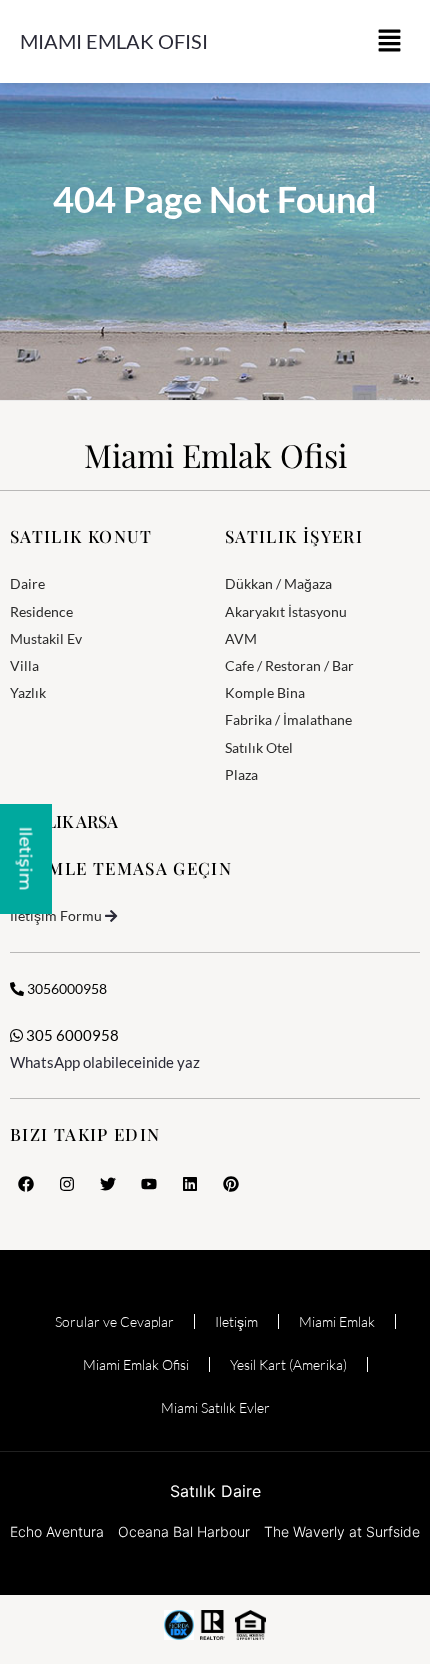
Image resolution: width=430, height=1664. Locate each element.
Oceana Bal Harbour (184, 1531)
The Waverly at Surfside (342, 1531)
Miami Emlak (337, 1321)
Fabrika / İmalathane (288, 719)
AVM (241, 638)
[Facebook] (26, 1184)
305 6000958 (71, 1035)
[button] (390, 41)
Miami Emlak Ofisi (114, 41)
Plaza (241, 774)
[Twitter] (108, 1184)
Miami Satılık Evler (215, 1407)
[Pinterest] (231, 1184)
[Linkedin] (190, 1184)
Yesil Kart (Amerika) (288, 1364)
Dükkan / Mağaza (278, 583)
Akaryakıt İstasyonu (286, 611)
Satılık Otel (259, 747)
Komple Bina (265, 692)
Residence (41, 611)
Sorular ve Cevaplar (114, 1321)
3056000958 (65, 988)
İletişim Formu (56, 915)
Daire (27, 583)
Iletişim (236, 1321)
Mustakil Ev (46, 638)
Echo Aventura (57, 1531)
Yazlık (28, 692)
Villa (24, 665)
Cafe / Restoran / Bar (289, 665)
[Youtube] (149, 1184)
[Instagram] (67, 1184)
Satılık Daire (215, 1491)
